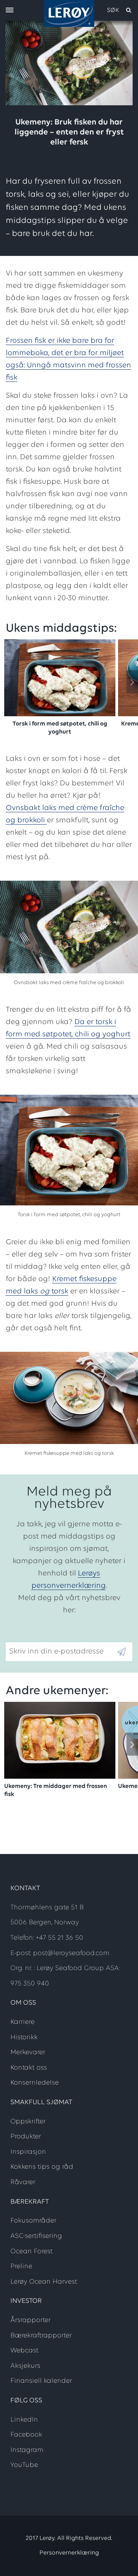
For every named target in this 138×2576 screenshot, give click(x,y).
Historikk (24, 2038)
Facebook (26, 2435)
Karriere (22, 2022)
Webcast (24, 2351)
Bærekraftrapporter (41, 2336)
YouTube (24, 2465)
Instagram (27, 2450)
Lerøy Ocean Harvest (44, 2282)
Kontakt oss (29, 2068)
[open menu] (10, 11)
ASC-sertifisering (36, 2236)
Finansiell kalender (41, 2381)
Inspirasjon (28, 2152)
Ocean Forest (31, 2252)
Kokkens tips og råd (42, 2167)
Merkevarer (28, 2053)
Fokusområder (33, 2221)
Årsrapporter (30, 2320)
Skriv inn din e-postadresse (53, 1636)
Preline (21, 2267)
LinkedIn (24, 2420)
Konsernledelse (34, 2083)
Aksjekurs (25, 2366)
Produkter (26, 2137)
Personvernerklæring (69, 2553)
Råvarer (23, 2183)
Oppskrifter (28, 2122)
